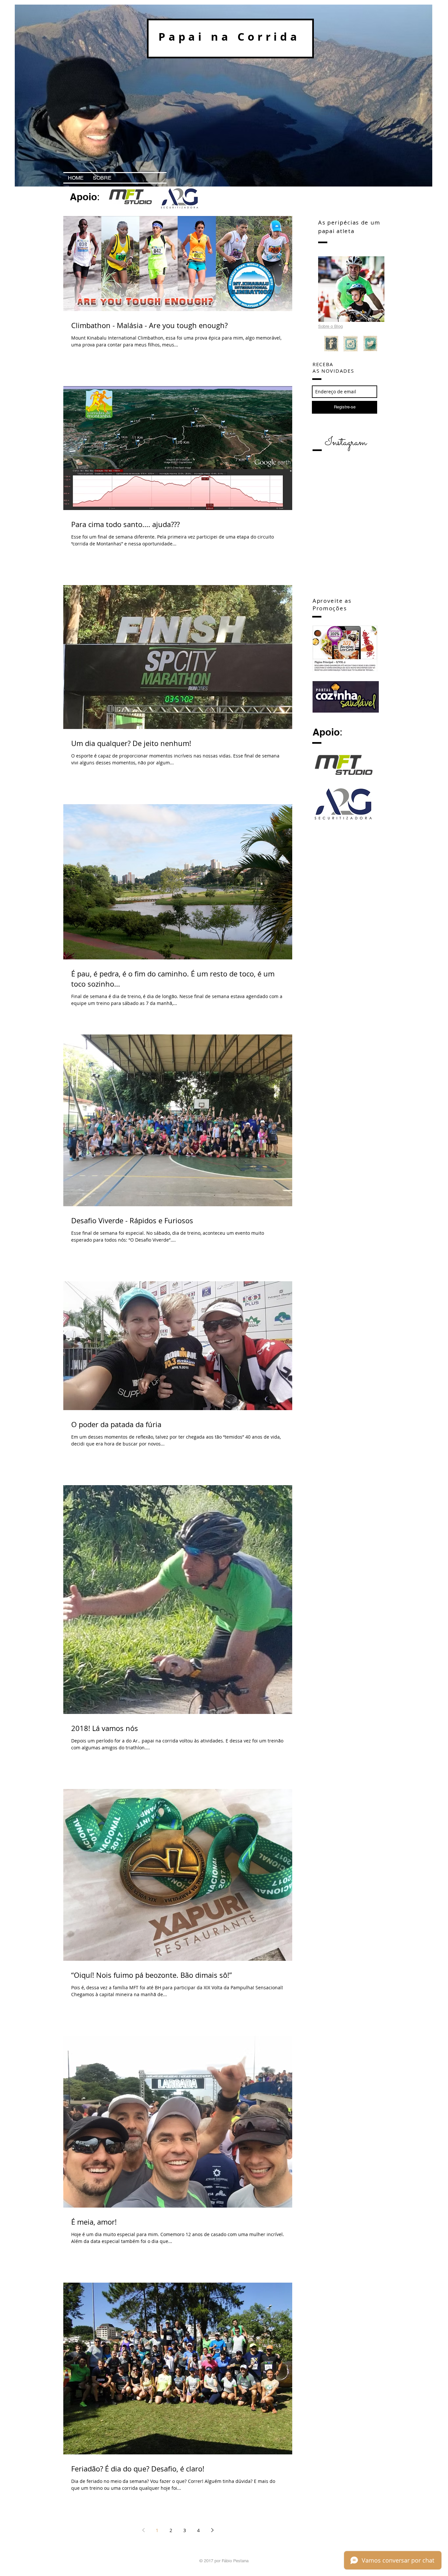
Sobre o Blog (330, 326)
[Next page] (212, 2530)
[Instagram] (351, 344)
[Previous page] (143, 2530)
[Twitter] (371, 344)
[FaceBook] (331, 344)
